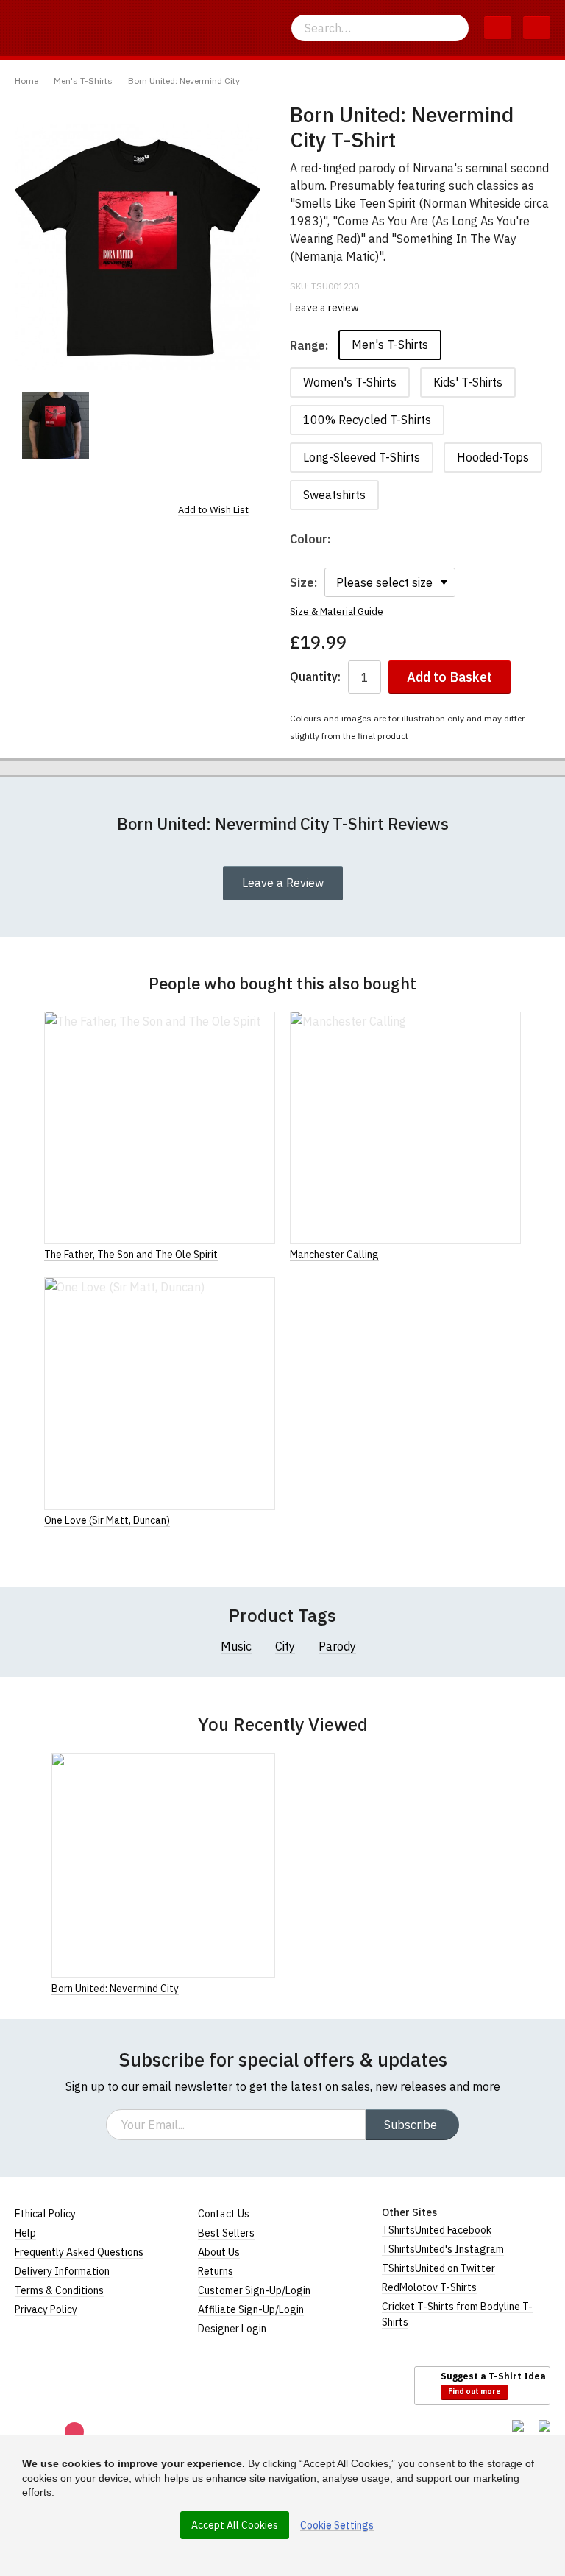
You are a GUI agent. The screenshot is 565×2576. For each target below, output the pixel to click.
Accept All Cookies (235, 2525)
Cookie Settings (337, 2525)
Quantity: (315, 677)
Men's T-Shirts (83, 81)
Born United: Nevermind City (184, 81)
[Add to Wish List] (271, 1988)
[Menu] (537, 28)
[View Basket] (498, 28)
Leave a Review (283, 883)
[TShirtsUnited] (71, 2385)
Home (26, 81)
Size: (303, 582)
